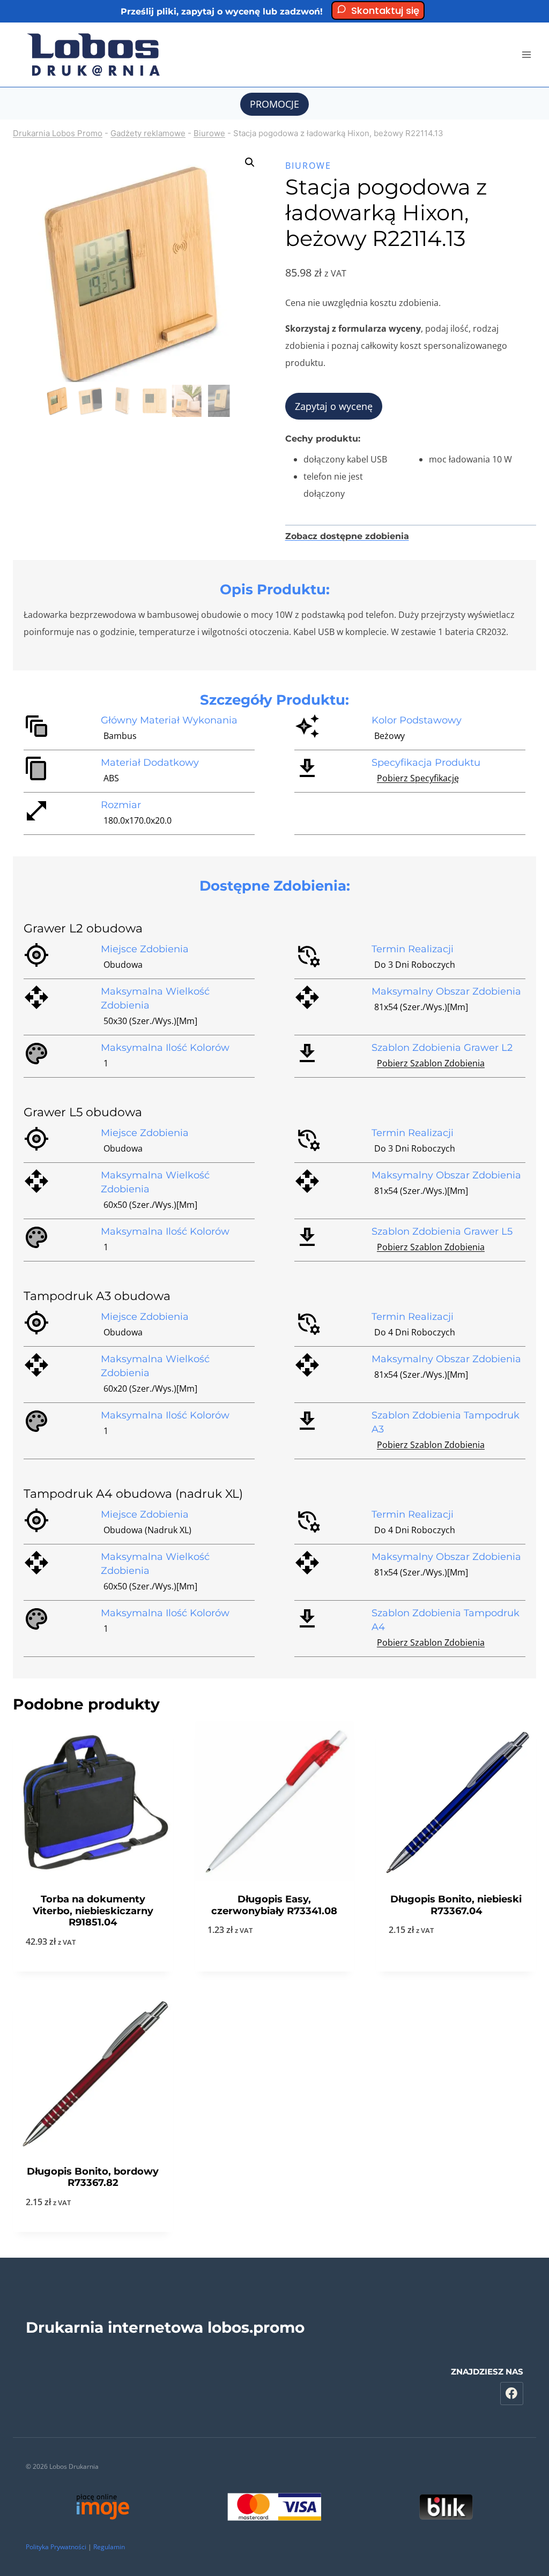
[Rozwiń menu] (526, 54)
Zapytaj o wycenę (334, 406)
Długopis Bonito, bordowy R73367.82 (93, 2177)
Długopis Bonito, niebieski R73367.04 (456, 1905)
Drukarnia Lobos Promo (58, 133)
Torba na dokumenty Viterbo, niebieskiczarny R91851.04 (93, 1911)
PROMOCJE (274, 104)
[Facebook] (512, 2394)
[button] (250, 162)
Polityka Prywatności (56, 2547)
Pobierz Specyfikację (418, 778)
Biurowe (209, 133)
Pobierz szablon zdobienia (431, 1063)
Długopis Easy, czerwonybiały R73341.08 (274, 1905)
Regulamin (109, 2547)
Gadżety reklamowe (148, 133)
